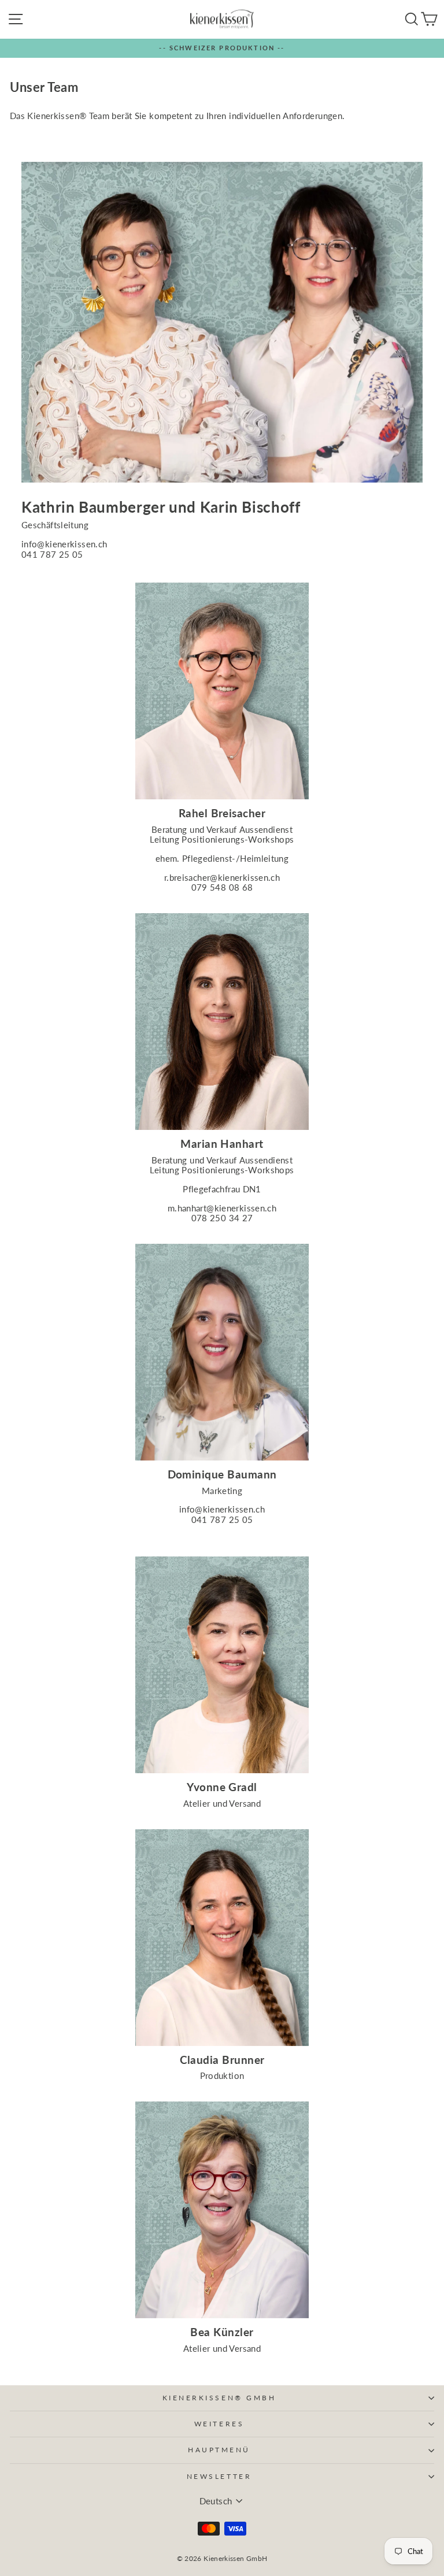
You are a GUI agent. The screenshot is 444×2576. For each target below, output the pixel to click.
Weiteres (219, 2424)
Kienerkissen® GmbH (219, 2398)
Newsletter (219, 2476)
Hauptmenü (219, 2450)
